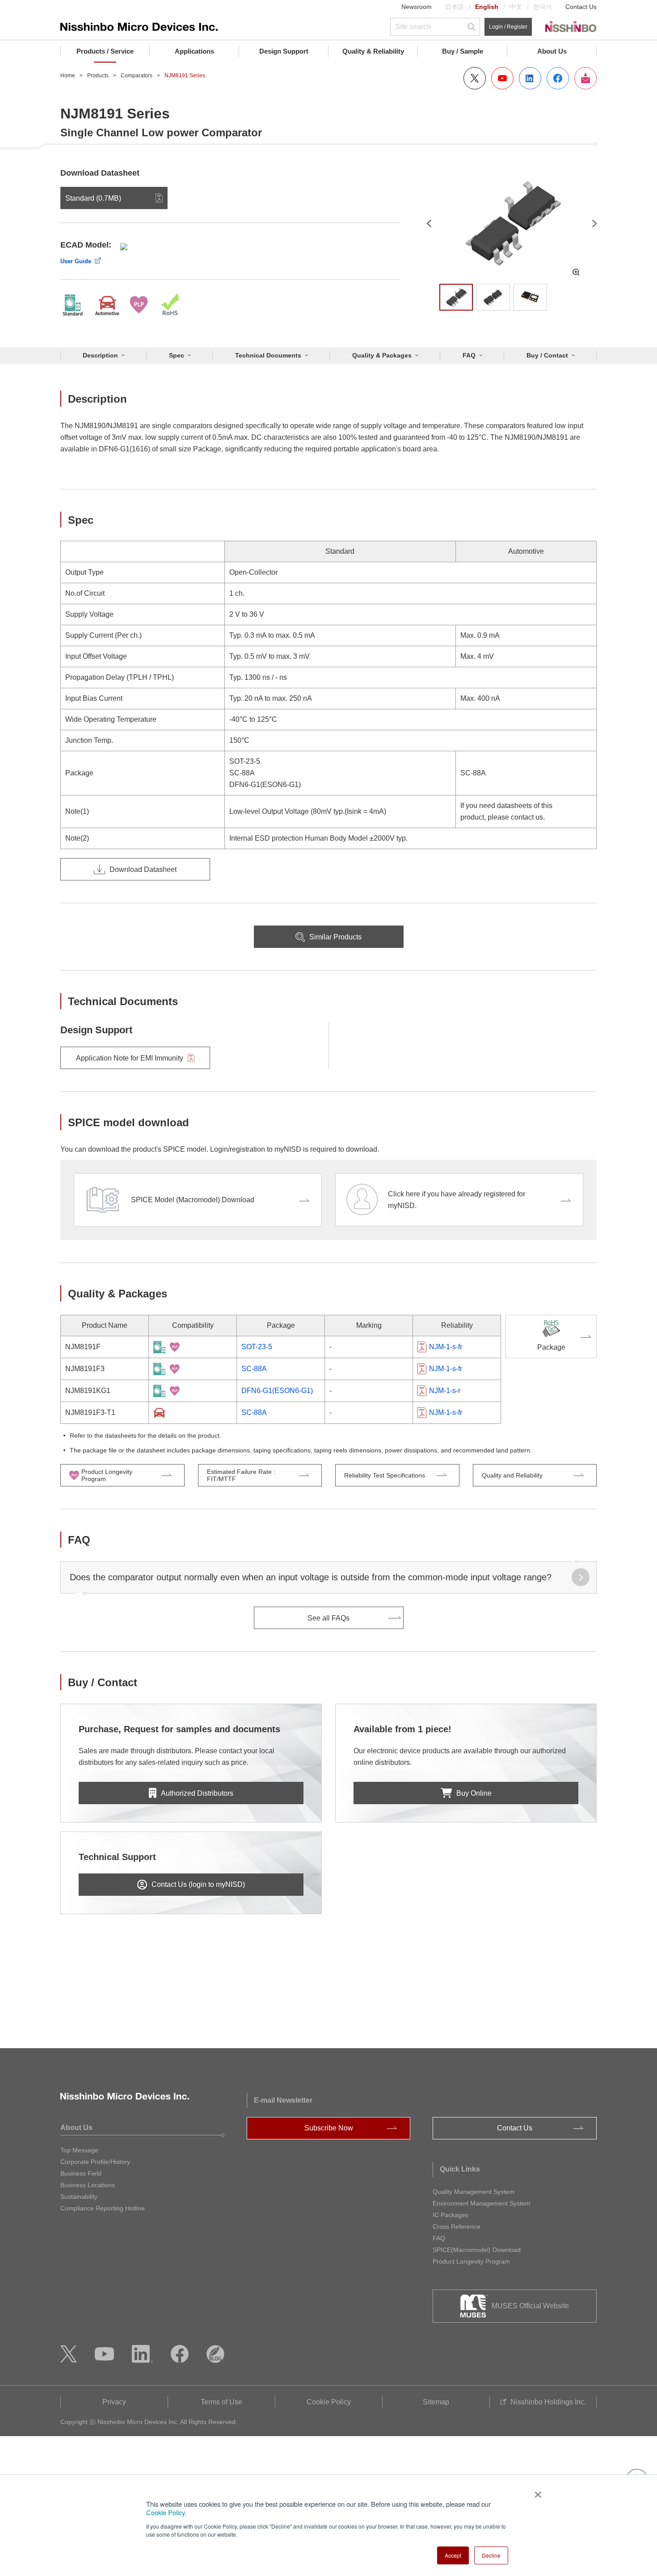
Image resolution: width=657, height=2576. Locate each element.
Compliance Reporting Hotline (103, 2208)
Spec (177, 355)
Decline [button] (491, 2555)
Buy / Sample (463, 51)
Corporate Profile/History (95, 2162)
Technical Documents (268, 355)
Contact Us (581, 7)
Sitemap (436, 2402)
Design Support (284, 51)
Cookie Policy (165, 2512)
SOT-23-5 (257, 1347)
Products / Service (105, 51)
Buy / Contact (547, 355)
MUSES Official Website (530, 2306)
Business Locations (88, 2185)
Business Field (81, 2173)
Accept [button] (453, 2555)
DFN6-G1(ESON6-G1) (277, 1391)
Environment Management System (482, 2203)
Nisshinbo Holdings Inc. (548, 2402)
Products (98, 76)
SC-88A (254, 1369)
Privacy (114, 2402)
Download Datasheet (143, 869)
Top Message (79, 2150)
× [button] (536, 2492)
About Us (552, 51)
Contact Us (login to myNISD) (198, 1884)
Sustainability (79, 2197)
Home (68, 76)
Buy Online (474, 1793)
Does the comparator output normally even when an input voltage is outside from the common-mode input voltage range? (311, 1577)
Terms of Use (221, 2402)
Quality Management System (474, 2192)
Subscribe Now (329, 2128)
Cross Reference (457, 2227)
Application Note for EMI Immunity (130, 1058)
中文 (516, 7)
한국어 (543, 7)
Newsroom (417, 7)
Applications (194, 51)
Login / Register (508, 27)
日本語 (455, 7)
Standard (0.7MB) (93, 198)
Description (100, 355)
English (487, 7)
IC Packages (451, 2215)
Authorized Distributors (197, 1793)
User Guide (76, 261)
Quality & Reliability (373, 51)
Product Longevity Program (471, 2261)
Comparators (137, 76)
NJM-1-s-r (445, 1391)
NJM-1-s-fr (446, 1347)
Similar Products (335, 937)
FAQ (469, 355)
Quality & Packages (382, 355)
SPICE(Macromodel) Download (477, 2250)
